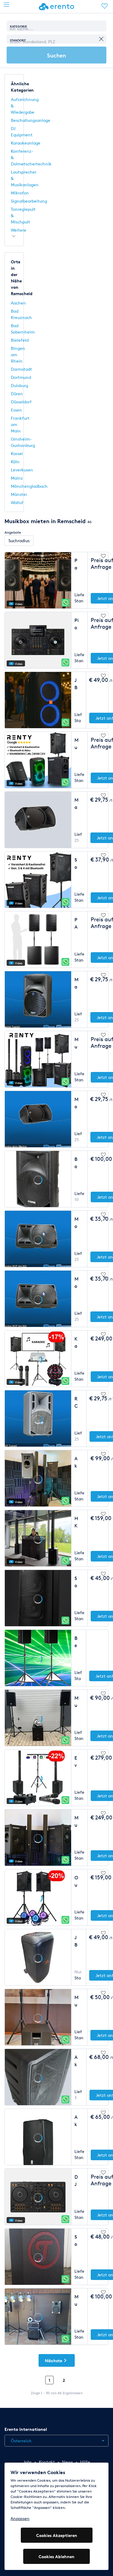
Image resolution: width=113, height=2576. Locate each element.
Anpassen (20, 2518)
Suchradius (19, 541)
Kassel (17, 453)
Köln (15, 462)
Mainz (17, 478)
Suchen (56, 55)
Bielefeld (20, 340)
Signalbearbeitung (29, 201)
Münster (19, 494)
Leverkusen (22, 470)
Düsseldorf (21, 402)
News (67, 2462)
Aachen (18, 303)
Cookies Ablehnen (56, 2556)
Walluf (17, 502)
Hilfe (85, 2462)
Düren (17, 394)
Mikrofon (20, 193)
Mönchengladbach (29, 486)
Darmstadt (21, 369)
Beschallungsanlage (31, 120)
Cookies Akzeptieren (57, 2535)
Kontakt (47, 2462)
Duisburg (19, 385)
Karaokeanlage (26, 143)
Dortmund (21, 377)
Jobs (27, 2462)
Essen (16, 410)
